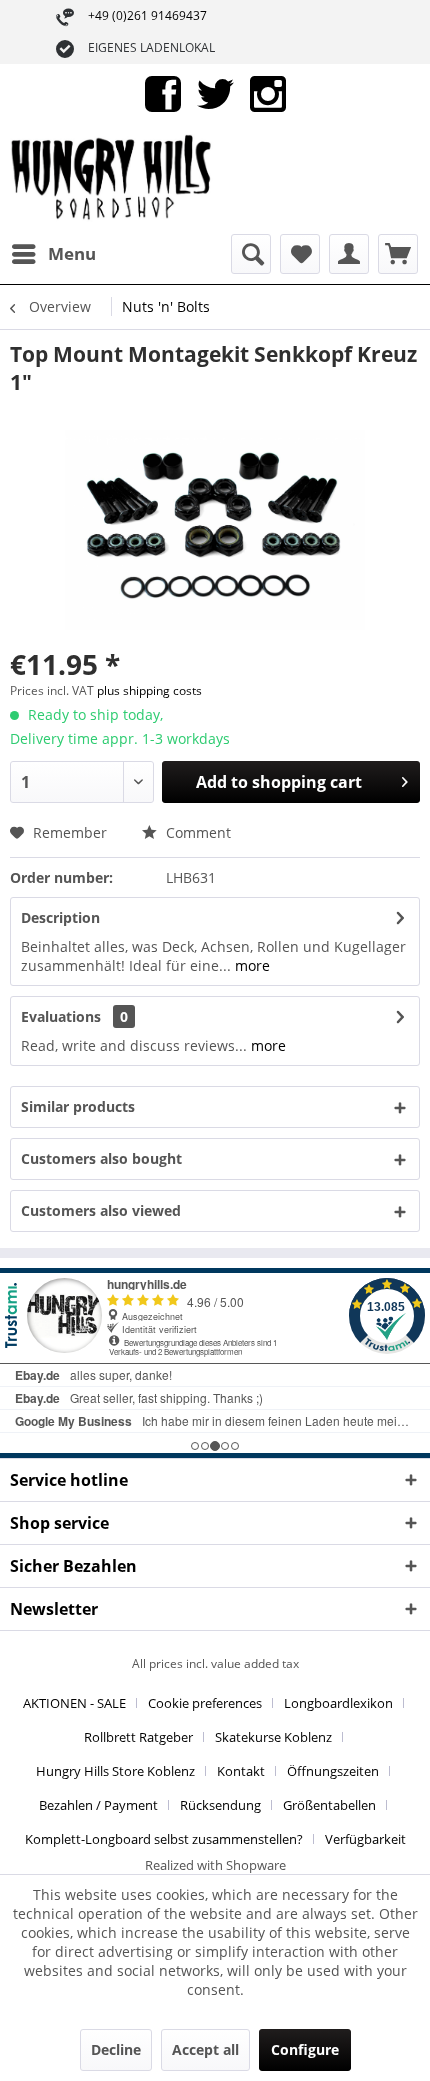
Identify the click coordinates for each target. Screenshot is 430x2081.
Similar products (78, 1106)
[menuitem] (53, 254)
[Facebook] (163, 92)
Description (60, 917)
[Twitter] (215, 92)
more (250, 965)
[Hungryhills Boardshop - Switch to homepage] (112, 179)
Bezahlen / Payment (98, 1805)
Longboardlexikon (338, 1703)
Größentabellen (329, 1805)
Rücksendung (220, 1805)
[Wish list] (300, 254)
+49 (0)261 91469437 (147, 15)
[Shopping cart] (398, 254)
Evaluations (61, 1016)
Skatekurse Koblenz (273, 1737)
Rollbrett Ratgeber (138, 1737)
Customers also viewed (101, 1210)
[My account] (349, 254)
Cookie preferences (205, 1703)
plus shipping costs (149, 690)
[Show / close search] (251, 254)
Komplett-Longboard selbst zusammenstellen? (164, 1839)
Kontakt (241, 1771)
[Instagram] (268, 92)
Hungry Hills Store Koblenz (115, 1771)
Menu (72, 253)
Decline (116, 2049)
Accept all (205, 2049)
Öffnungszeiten (333, 1771)
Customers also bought (101, 1158)
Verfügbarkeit (365, 1839)
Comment (196, 832)
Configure (305, 2049)
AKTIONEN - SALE (74, 1703)
